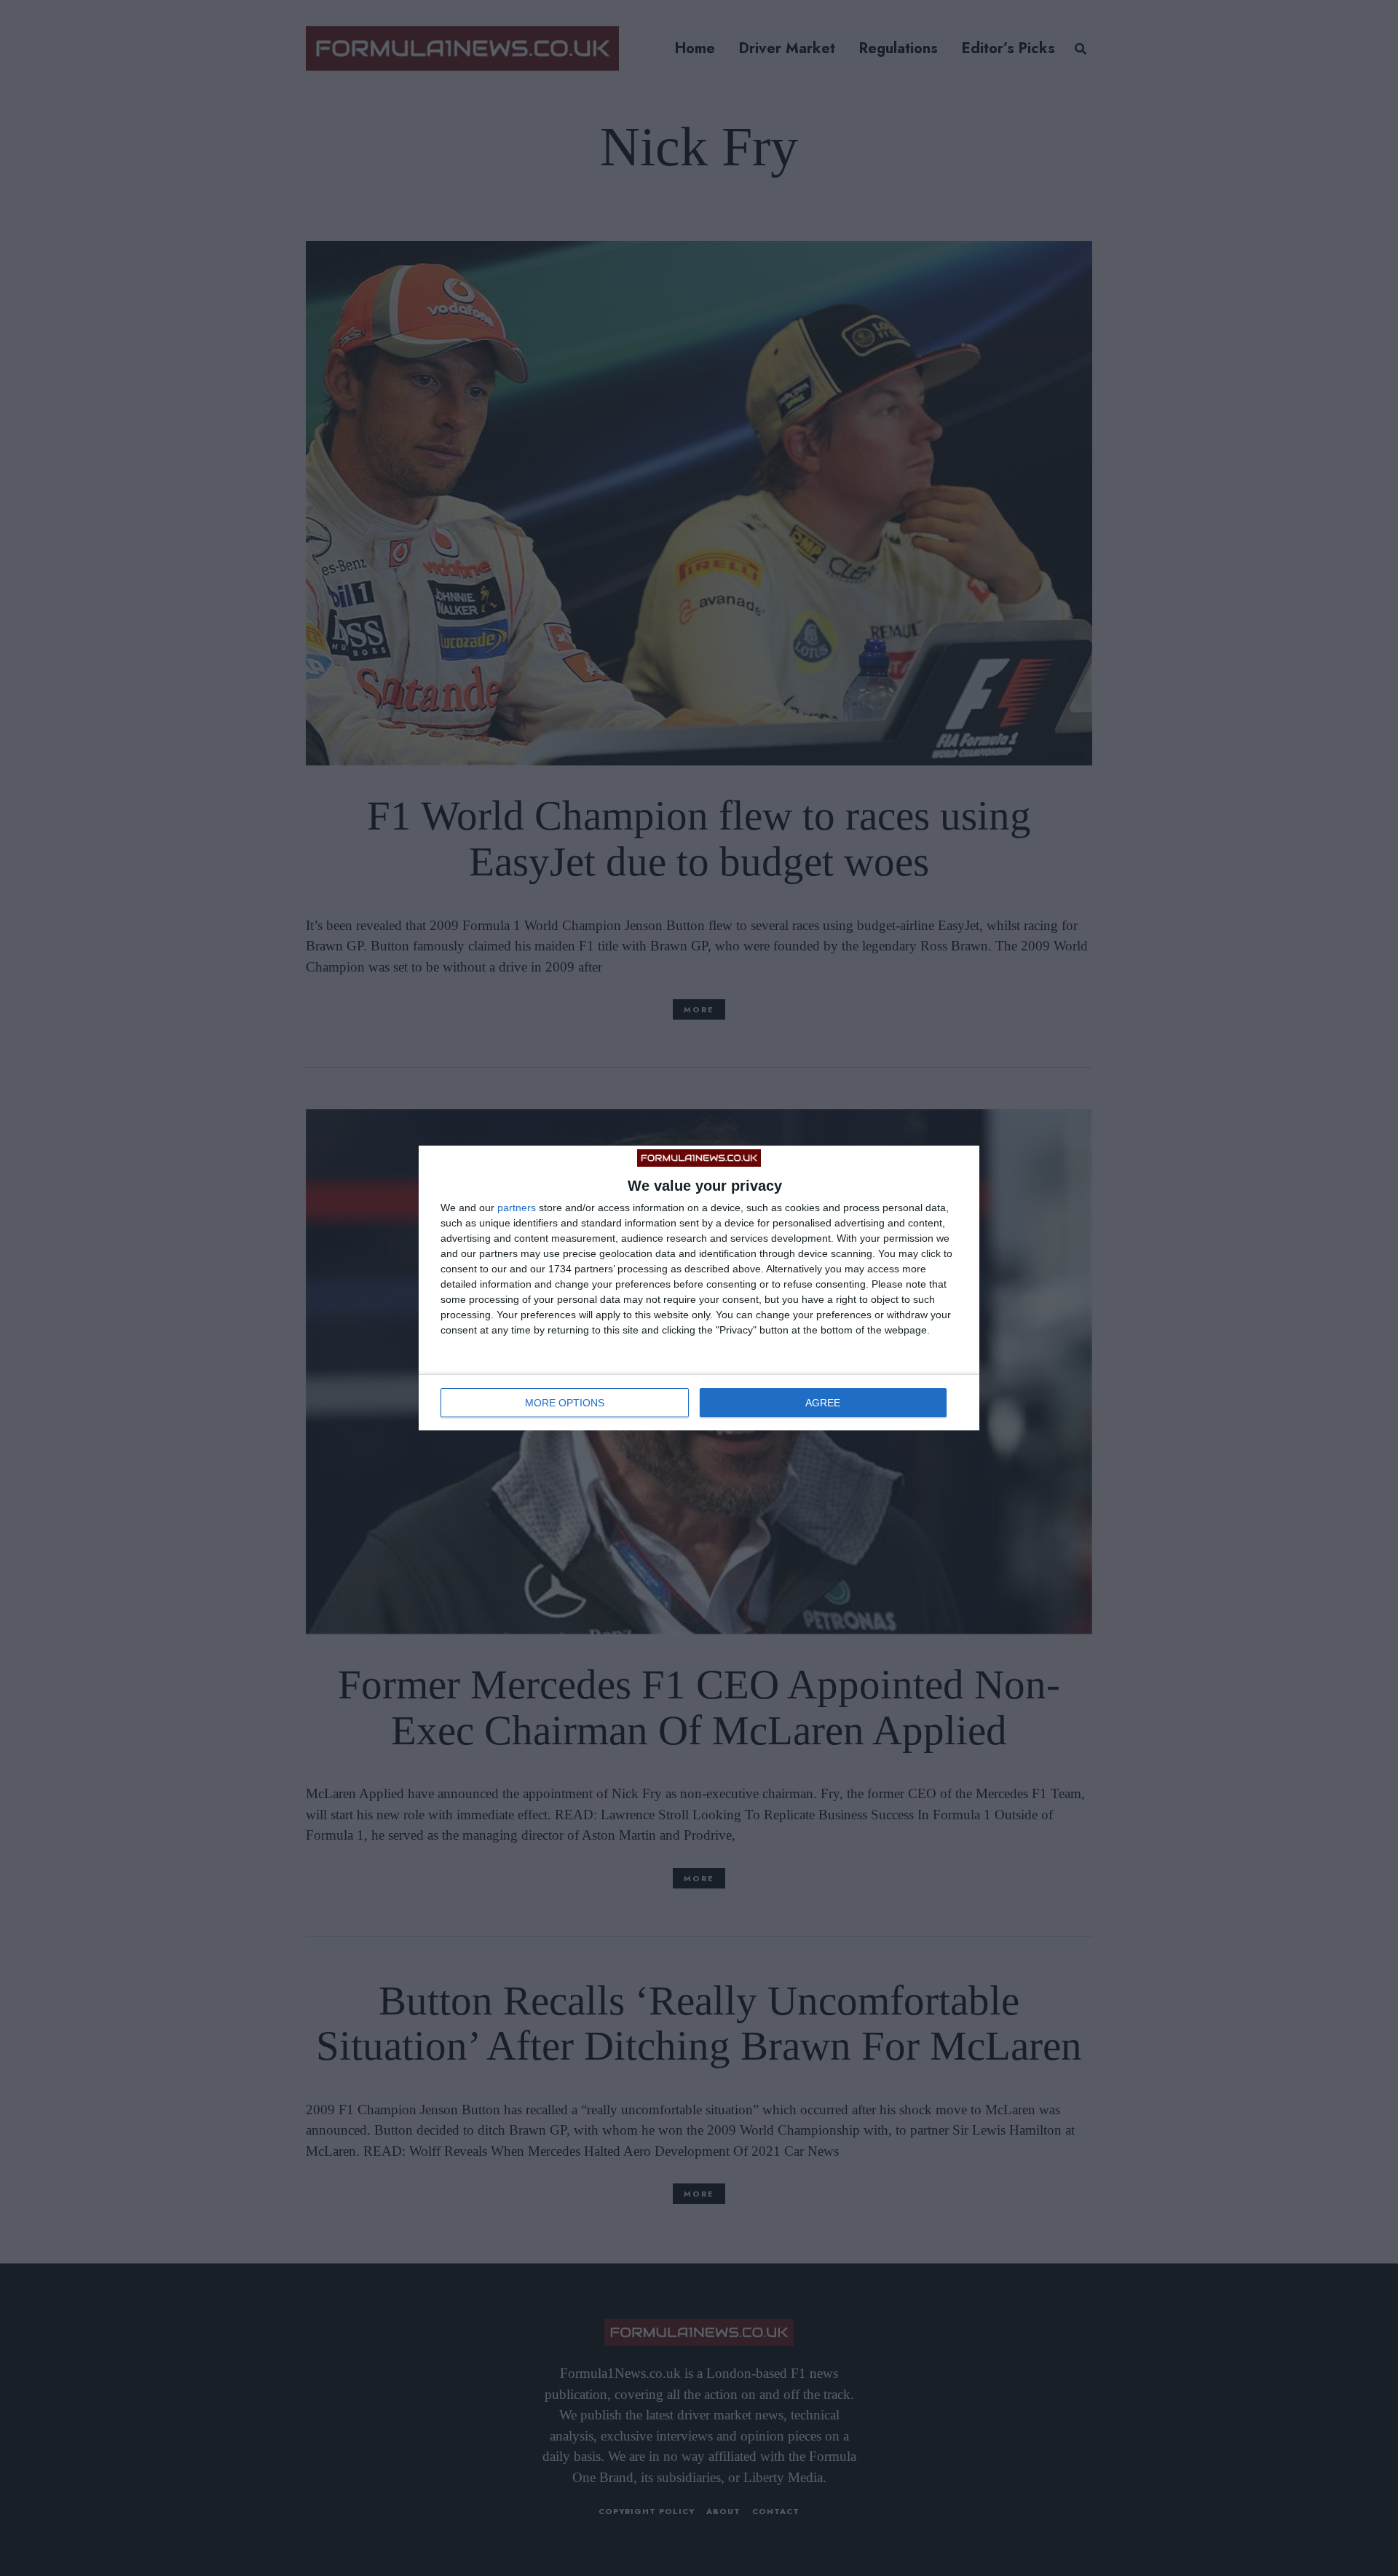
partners (517, 1208)
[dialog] (699, 1288)
